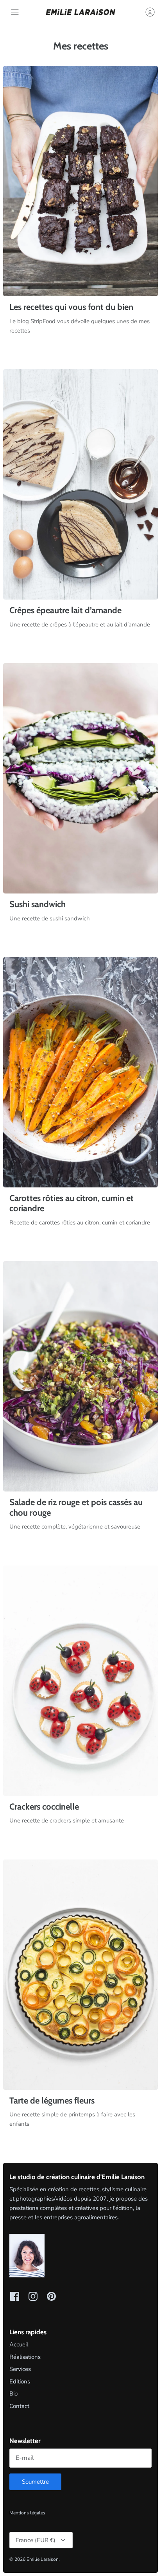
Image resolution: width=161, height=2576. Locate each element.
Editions (20, 2381)
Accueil (19, 2344)
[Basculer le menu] (15, 12)
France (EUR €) (36, 2540)
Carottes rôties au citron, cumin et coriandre (72, 1203)
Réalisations (25, 2357)
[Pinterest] (51, 2296)
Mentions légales (27, 2513)
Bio (13, 2394)
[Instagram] (33, 2296)
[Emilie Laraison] (80, 12)
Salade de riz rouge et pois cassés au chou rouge (76, 1507)
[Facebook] (15, 2296)
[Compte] (146, 12)
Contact (19, 2406)
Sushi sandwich (38, 904)
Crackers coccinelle (44, 1807)
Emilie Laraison (43, 2559)
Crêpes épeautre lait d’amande (65, 610)
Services (20, 2369)
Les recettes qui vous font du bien (71, 307)
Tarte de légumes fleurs (52, 2101)
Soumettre (35, 2482)
